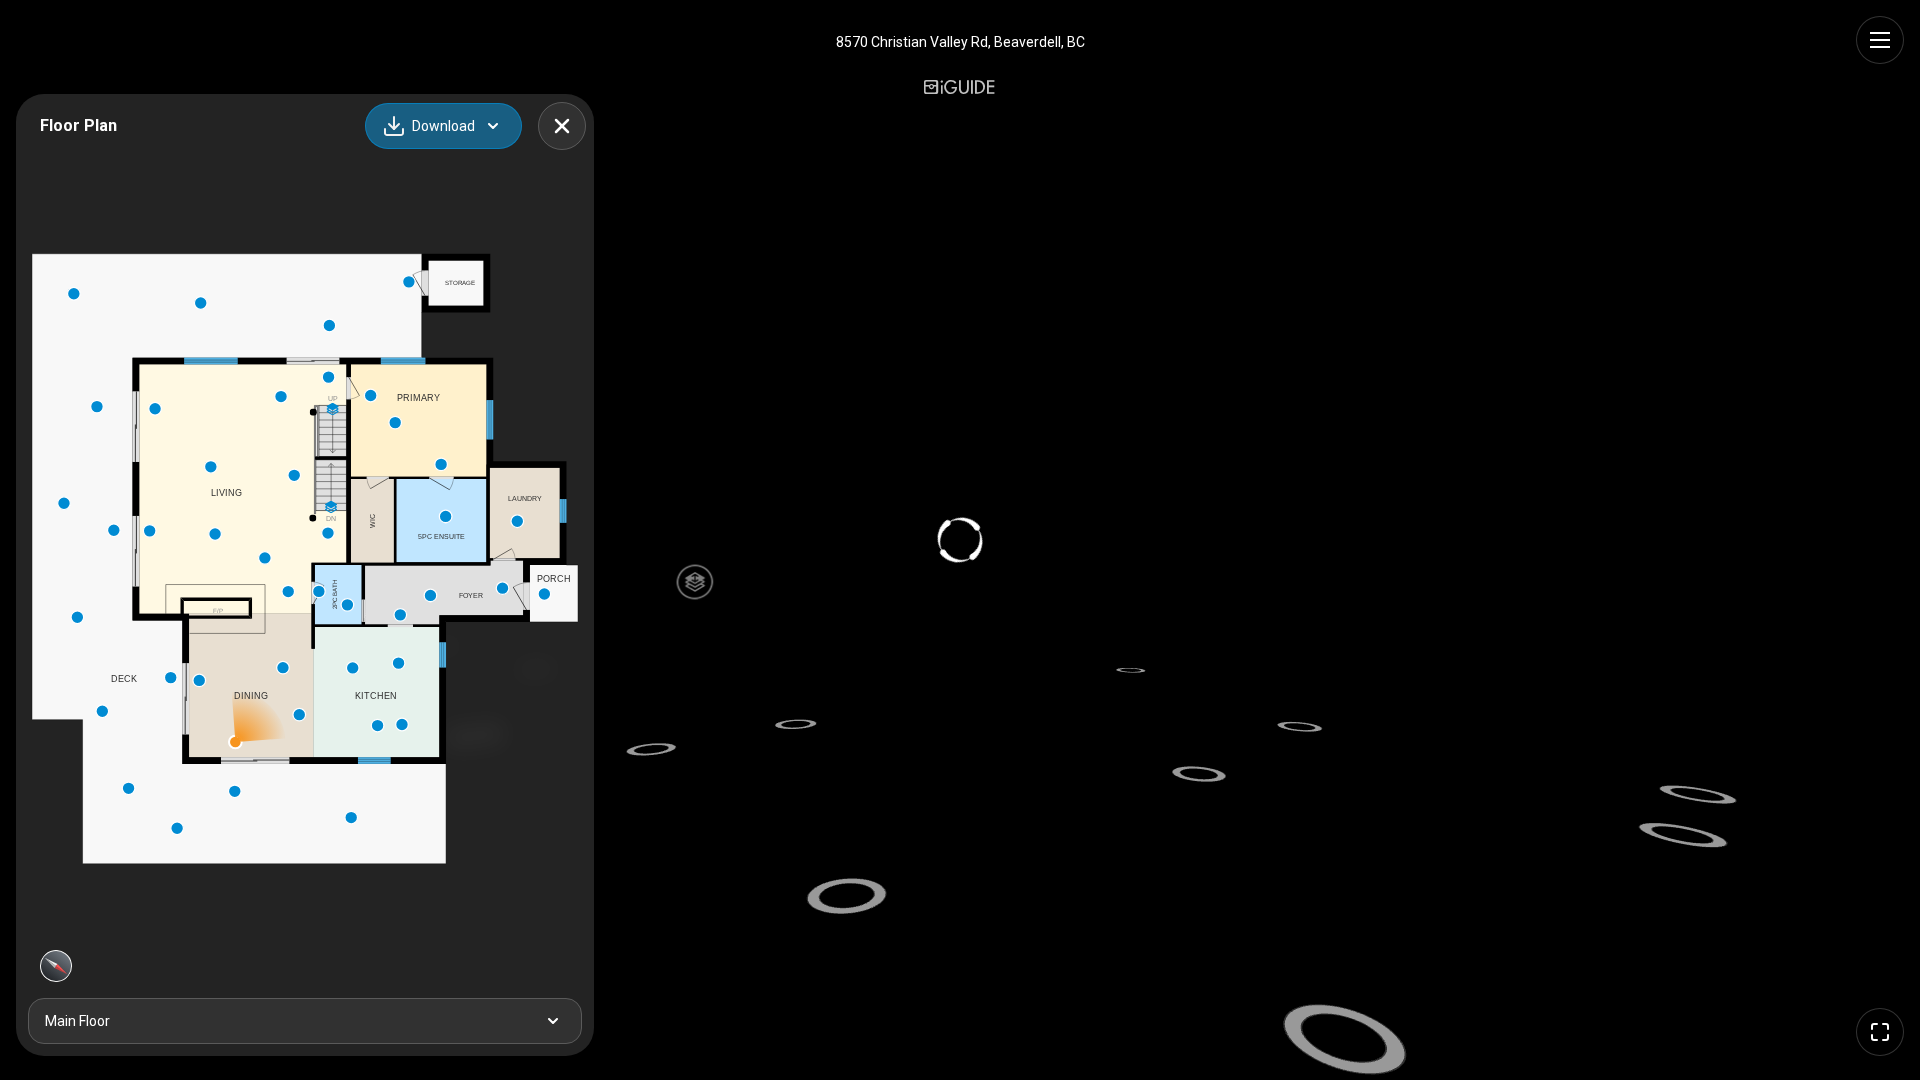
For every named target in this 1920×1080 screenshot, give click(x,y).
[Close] (562, 126)
